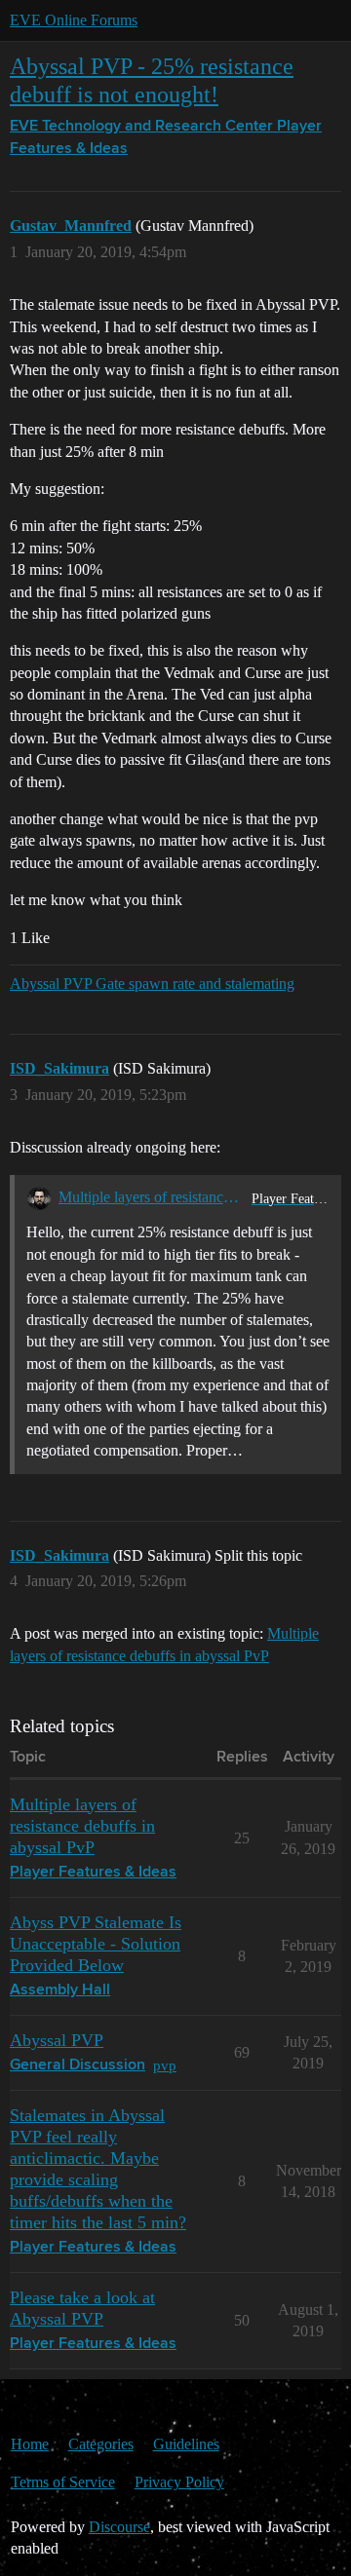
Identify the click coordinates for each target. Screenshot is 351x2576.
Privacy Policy (179, 2482)
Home (30, 2444)
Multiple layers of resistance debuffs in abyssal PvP (151, 1197)
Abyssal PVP (57, 2040)
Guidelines (186, 2444)
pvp (165, 2065)
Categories (101, 2444)
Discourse (119, 2527)
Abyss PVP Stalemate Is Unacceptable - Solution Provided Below (96, 1944)
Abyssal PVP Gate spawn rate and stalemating (152, 984)
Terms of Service (63, 2482)
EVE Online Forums (74, 20)
